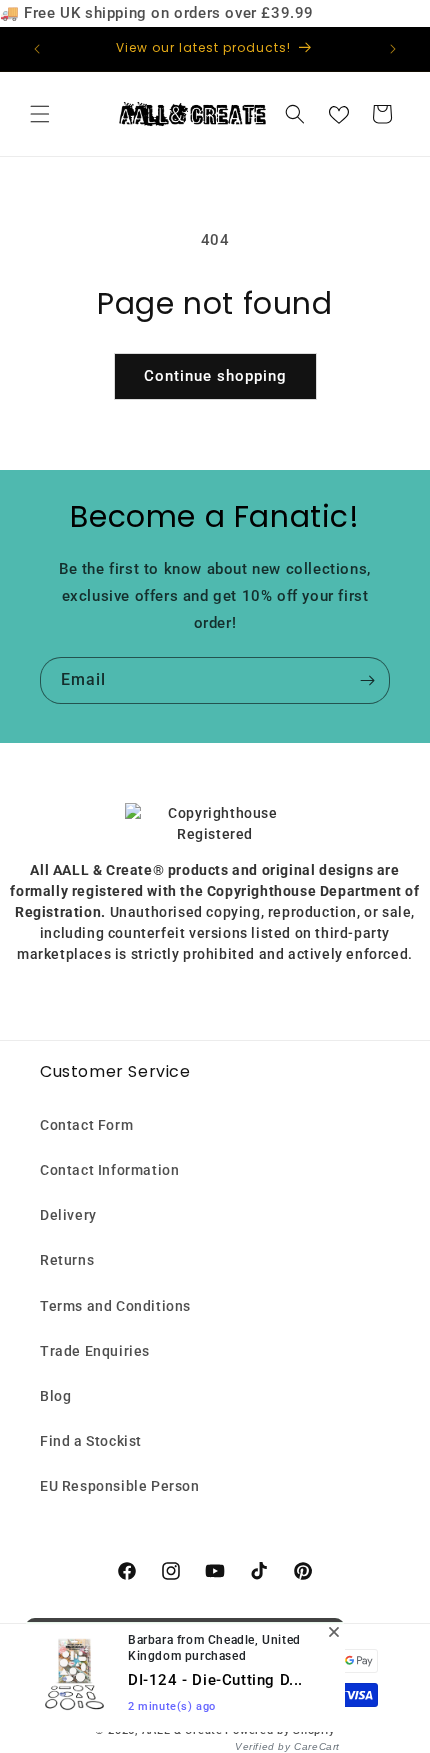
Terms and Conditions (115, 1306)
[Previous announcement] (37, 49)
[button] (40, 114)
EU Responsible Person (120, 1486)
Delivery (68, 1215)
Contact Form (86, 1125)
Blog (55, 1396)
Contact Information (109, 1170)
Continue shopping (215, 376)
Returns (67, 1260)
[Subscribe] (367, 680)
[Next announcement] (393, 49)
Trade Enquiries (95, 1351)
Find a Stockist (91, 1441)
